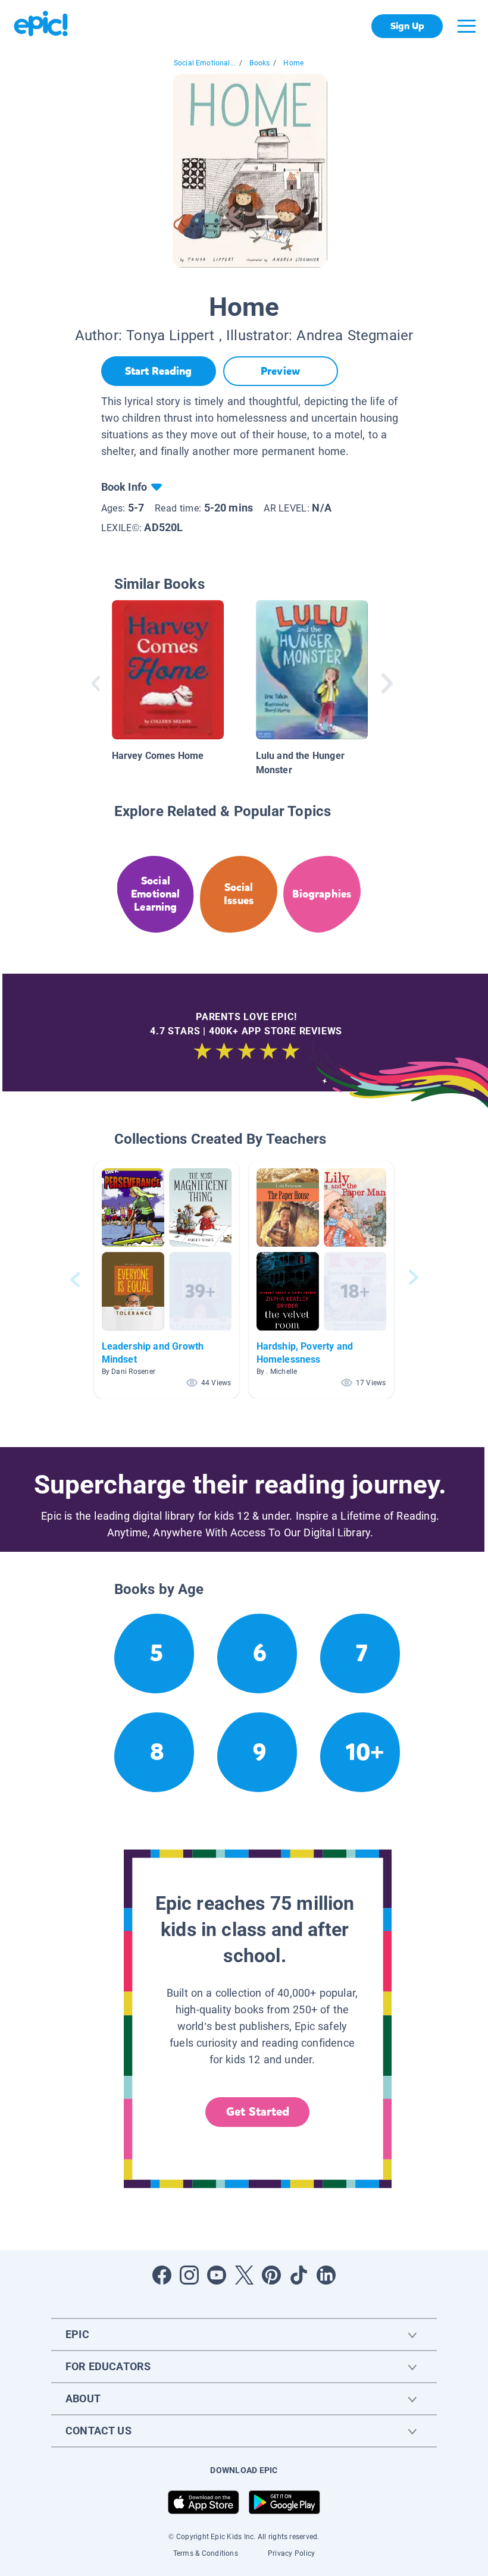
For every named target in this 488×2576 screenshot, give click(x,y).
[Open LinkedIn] (326, 2275)
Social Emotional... (205, 63)
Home (293, 63)
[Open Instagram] (189, 2275)
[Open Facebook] (162, 2275)
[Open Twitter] (244, 2275)
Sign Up (407, 26)
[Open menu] (467, 26)
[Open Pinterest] (271, 2275)
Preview (280, 371)
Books (259, 63)
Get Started (258, 2112)
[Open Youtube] (217, 2275)
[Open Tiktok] (299, 2275)
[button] (167, 1280)
